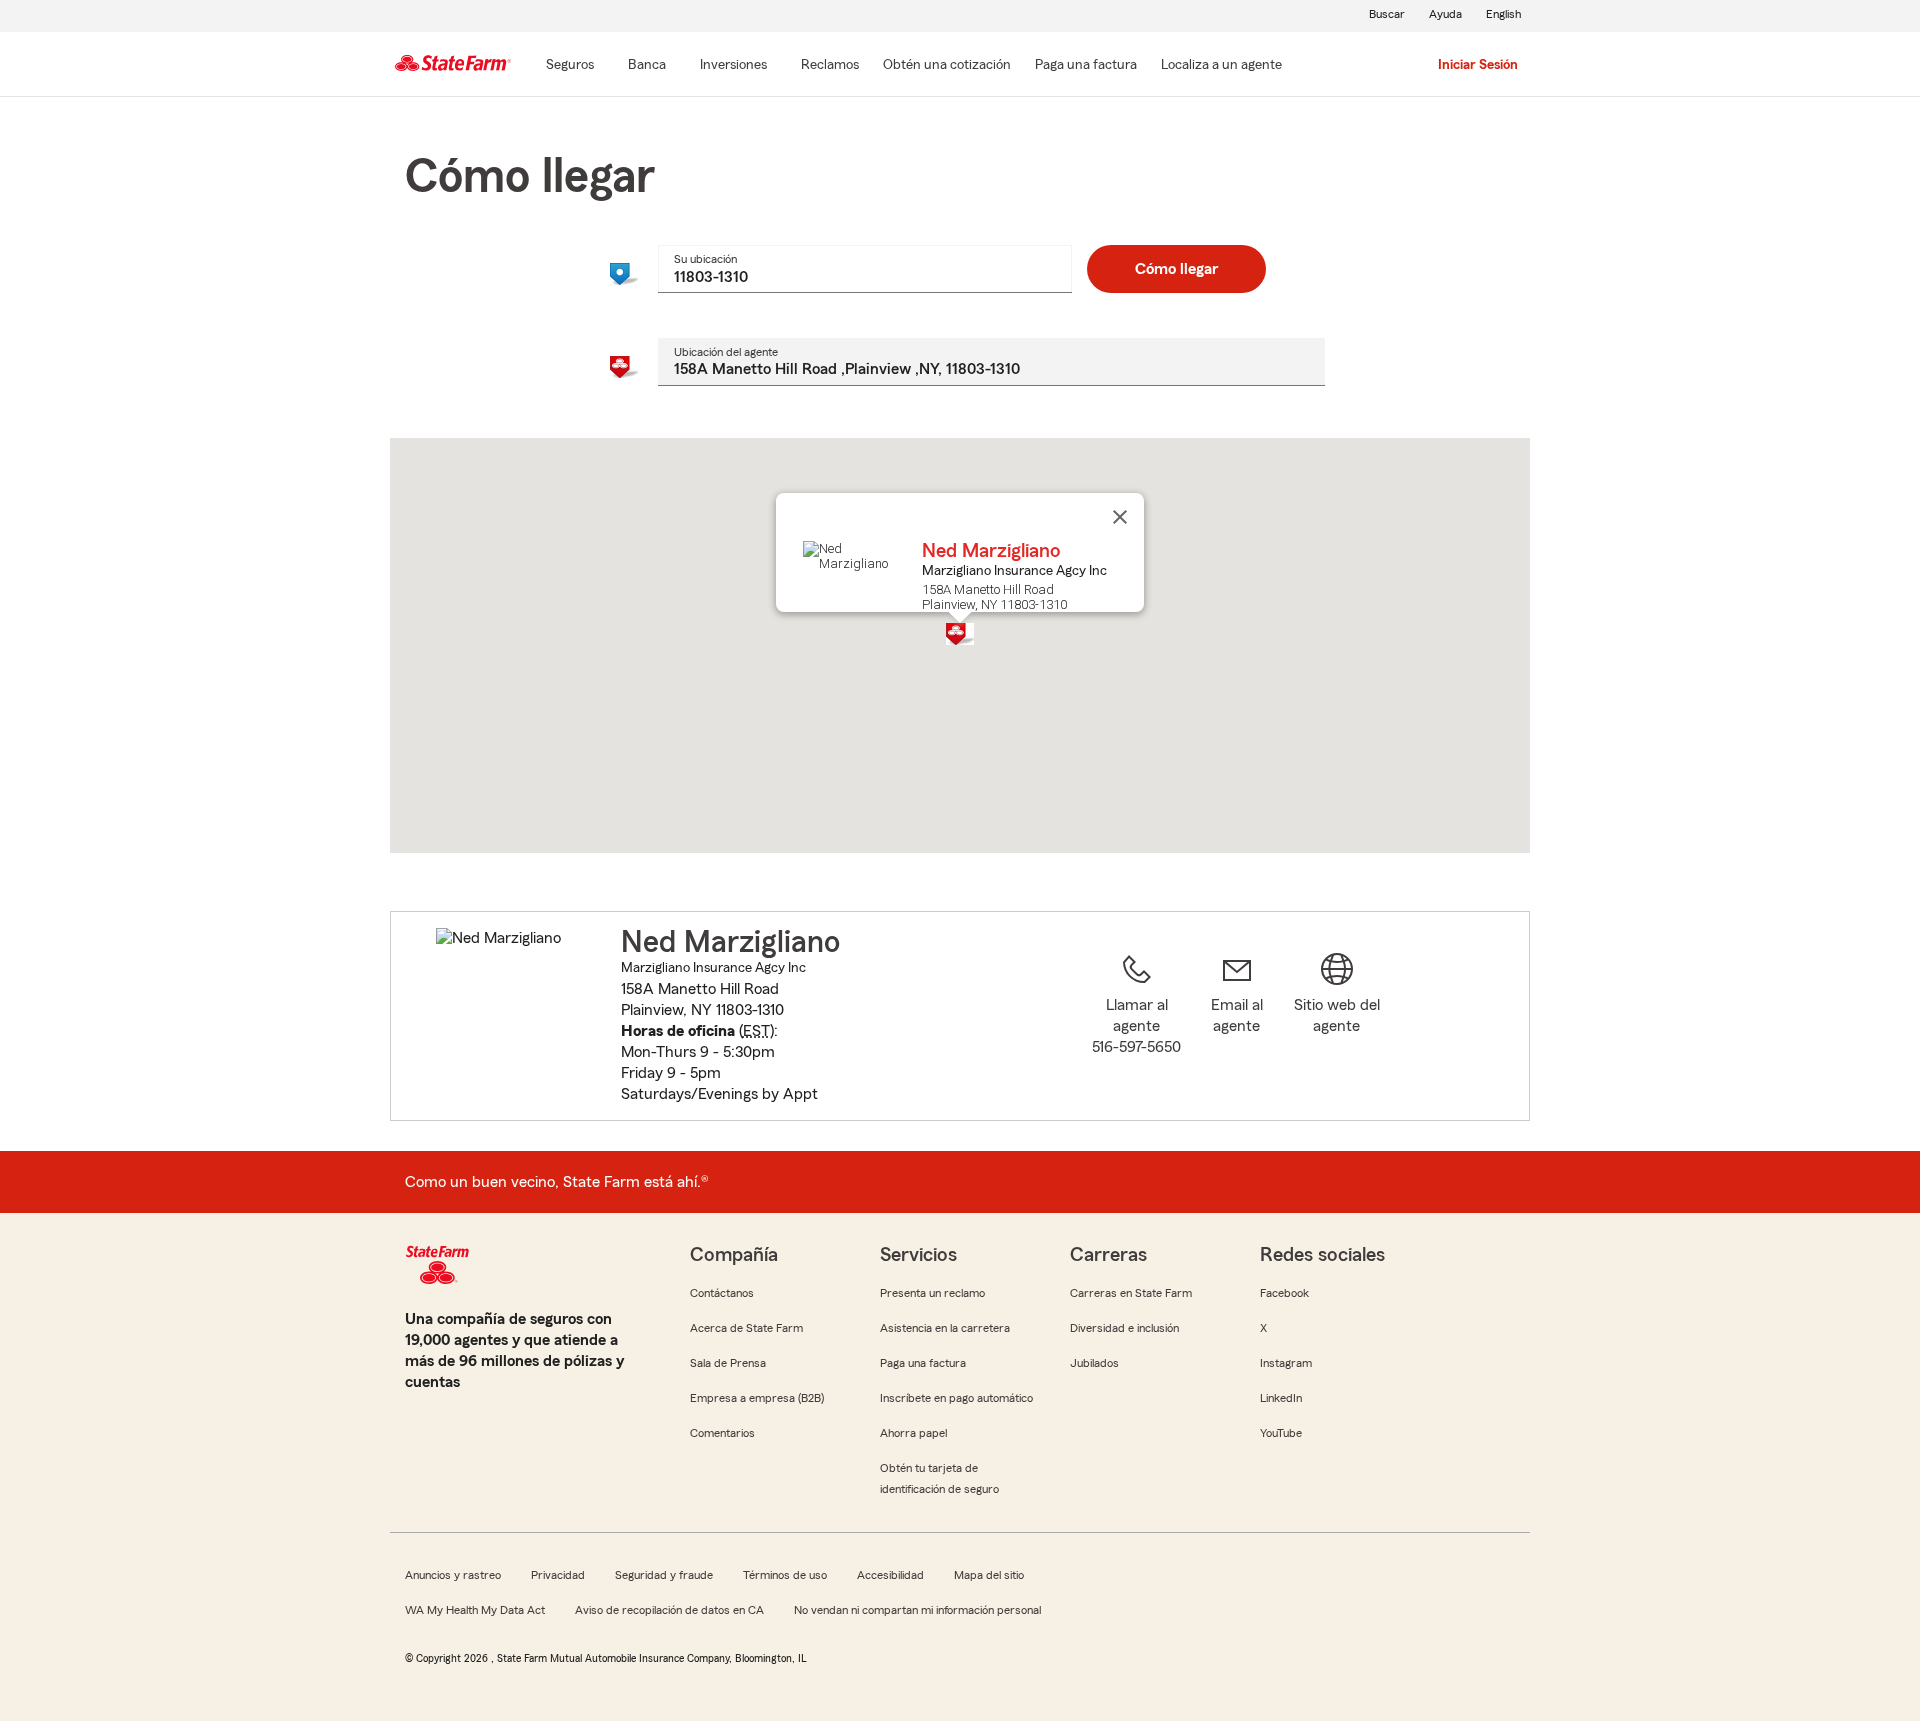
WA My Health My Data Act (475, 1610)
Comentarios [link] (722, 1433)
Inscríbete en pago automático (956, 1398)
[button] (960, 634)
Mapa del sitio (989, 1575)
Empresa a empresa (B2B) (757, 1398)
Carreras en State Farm (1131, 1293)
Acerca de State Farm (746, 1328)
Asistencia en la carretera (945, 1328)
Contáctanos (722, 1293)
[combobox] (864, 269)
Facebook (1284, 1293)
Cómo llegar (1176, 269)
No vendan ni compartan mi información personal (917, 1610)
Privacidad (558, 1575)
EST (756, 1031)
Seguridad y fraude (664, 1575)
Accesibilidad (890, 1575)
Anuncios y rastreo (453, 1575)
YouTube (1281, 1433)
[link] (1237, 1028)
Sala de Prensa (728, 1363)
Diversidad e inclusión (1124, 1328)
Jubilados (1094, 1363)
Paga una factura (923, 1363)
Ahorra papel (913, 1433)
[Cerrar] (1120, 517)
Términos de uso (785, 1575)
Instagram (1286, 1363)
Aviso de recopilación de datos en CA (669, 1610)
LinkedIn (1281, 1398)
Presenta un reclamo (932, 1293)
